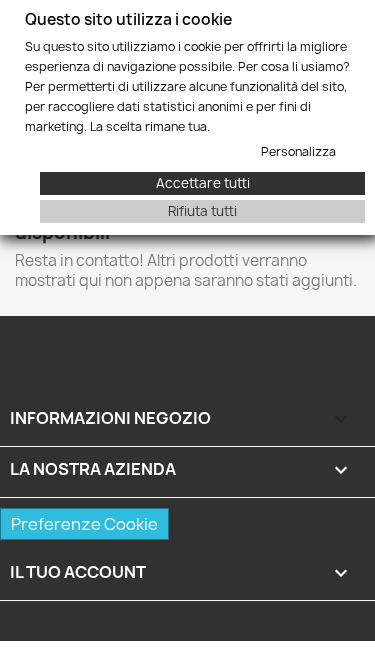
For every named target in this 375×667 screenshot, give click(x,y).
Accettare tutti (203, 183)
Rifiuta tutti (202, 211)
